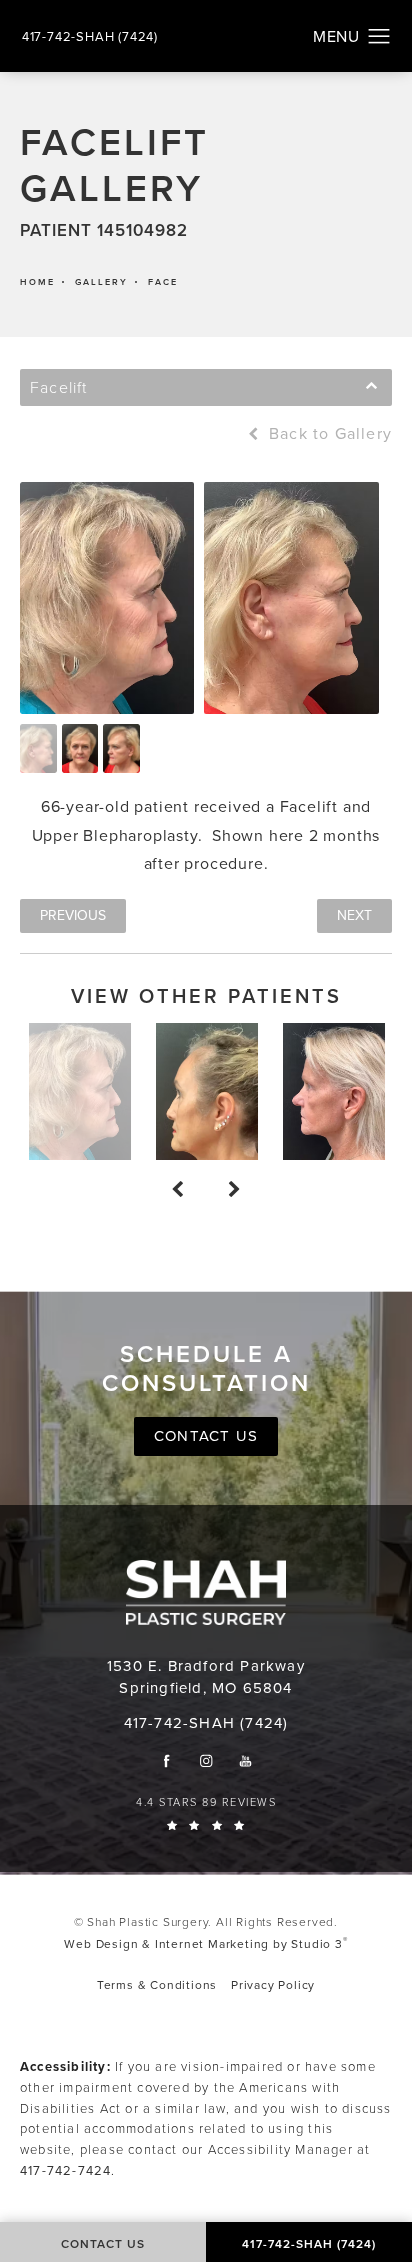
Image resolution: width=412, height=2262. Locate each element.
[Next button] (234, 1190)
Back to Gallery (328, 434)
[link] (90, 36)
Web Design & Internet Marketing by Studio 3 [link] (205, 1943)
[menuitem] (166, 1760)
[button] (379, 37)
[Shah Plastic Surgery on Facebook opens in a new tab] (166, 1760)
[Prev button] (177, 1190)
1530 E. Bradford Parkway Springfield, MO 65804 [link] (206, 1677)
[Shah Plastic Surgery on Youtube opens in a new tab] (245, 1760)
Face (163, 282)
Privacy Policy (273, 1985)
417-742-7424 (65, 2170)
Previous (73, 915)
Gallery (101, 282)
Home (37, 282)
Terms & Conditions (157, 1985)
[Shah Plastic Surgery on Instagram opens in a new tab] (206, 1760)
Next (354, 915)
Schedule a (206, 1369)
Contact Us (206, 1436)
